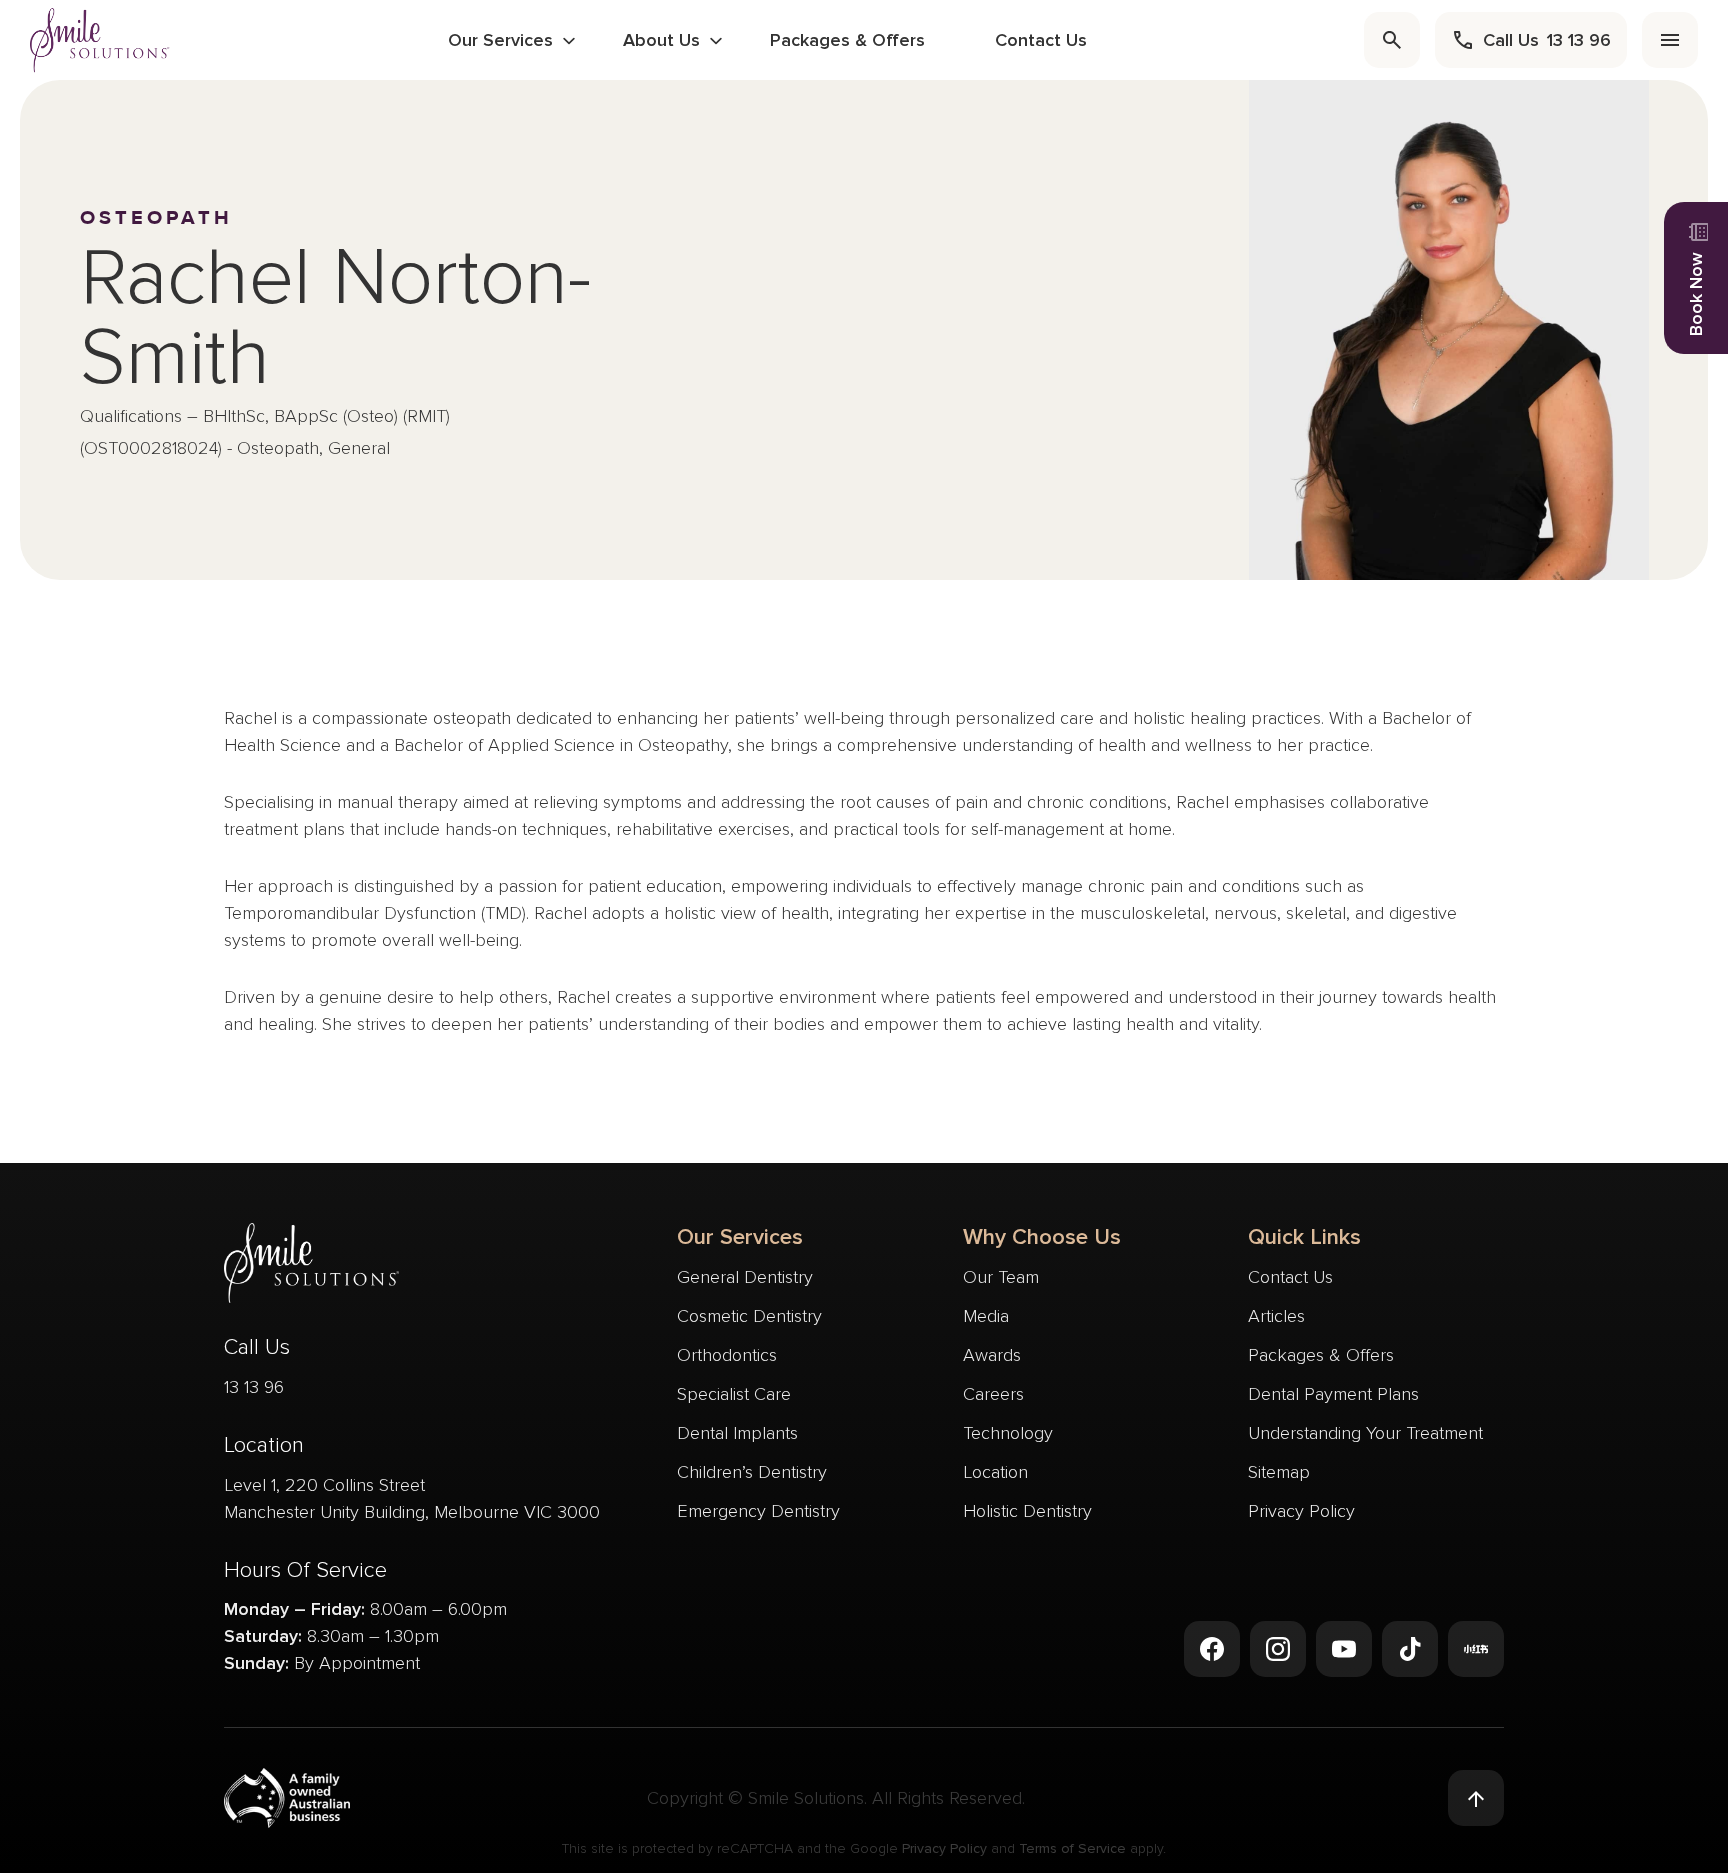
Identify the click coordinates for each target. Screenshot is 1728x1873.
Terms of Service (1072, 1848)
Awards (992, 1355)
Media (986, 1316)
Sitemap (1279, 1472)
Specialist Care (734, 1394)
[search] (1392, 40)
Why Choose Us (1042, 1237)
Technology (1008, 1433)
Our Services (500, 40)
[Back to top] (1476, 1798)
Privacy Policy (1301, 1511)
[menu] (1670, 40)
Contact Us (1041, 40)
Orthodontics (727, 1355)
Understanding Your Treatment (1365, 1433)
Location (995, 1472)
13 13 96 (254, 1387)
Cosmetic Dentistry (749, 1316)
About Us (661, 40)
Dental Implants (737, 1433)
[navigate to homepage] (100, 39)
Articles (1276, 1316)
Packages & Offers (847, 40)
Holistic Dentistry (1027, 1511)
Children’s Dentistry (752, 1472)
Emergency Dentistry (758, 1511)
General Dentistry (745, 1277)
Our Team (1001, 1277)
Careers (993, 1394)
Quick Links (1304, 1237)
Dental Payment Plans (1333, 1394)
